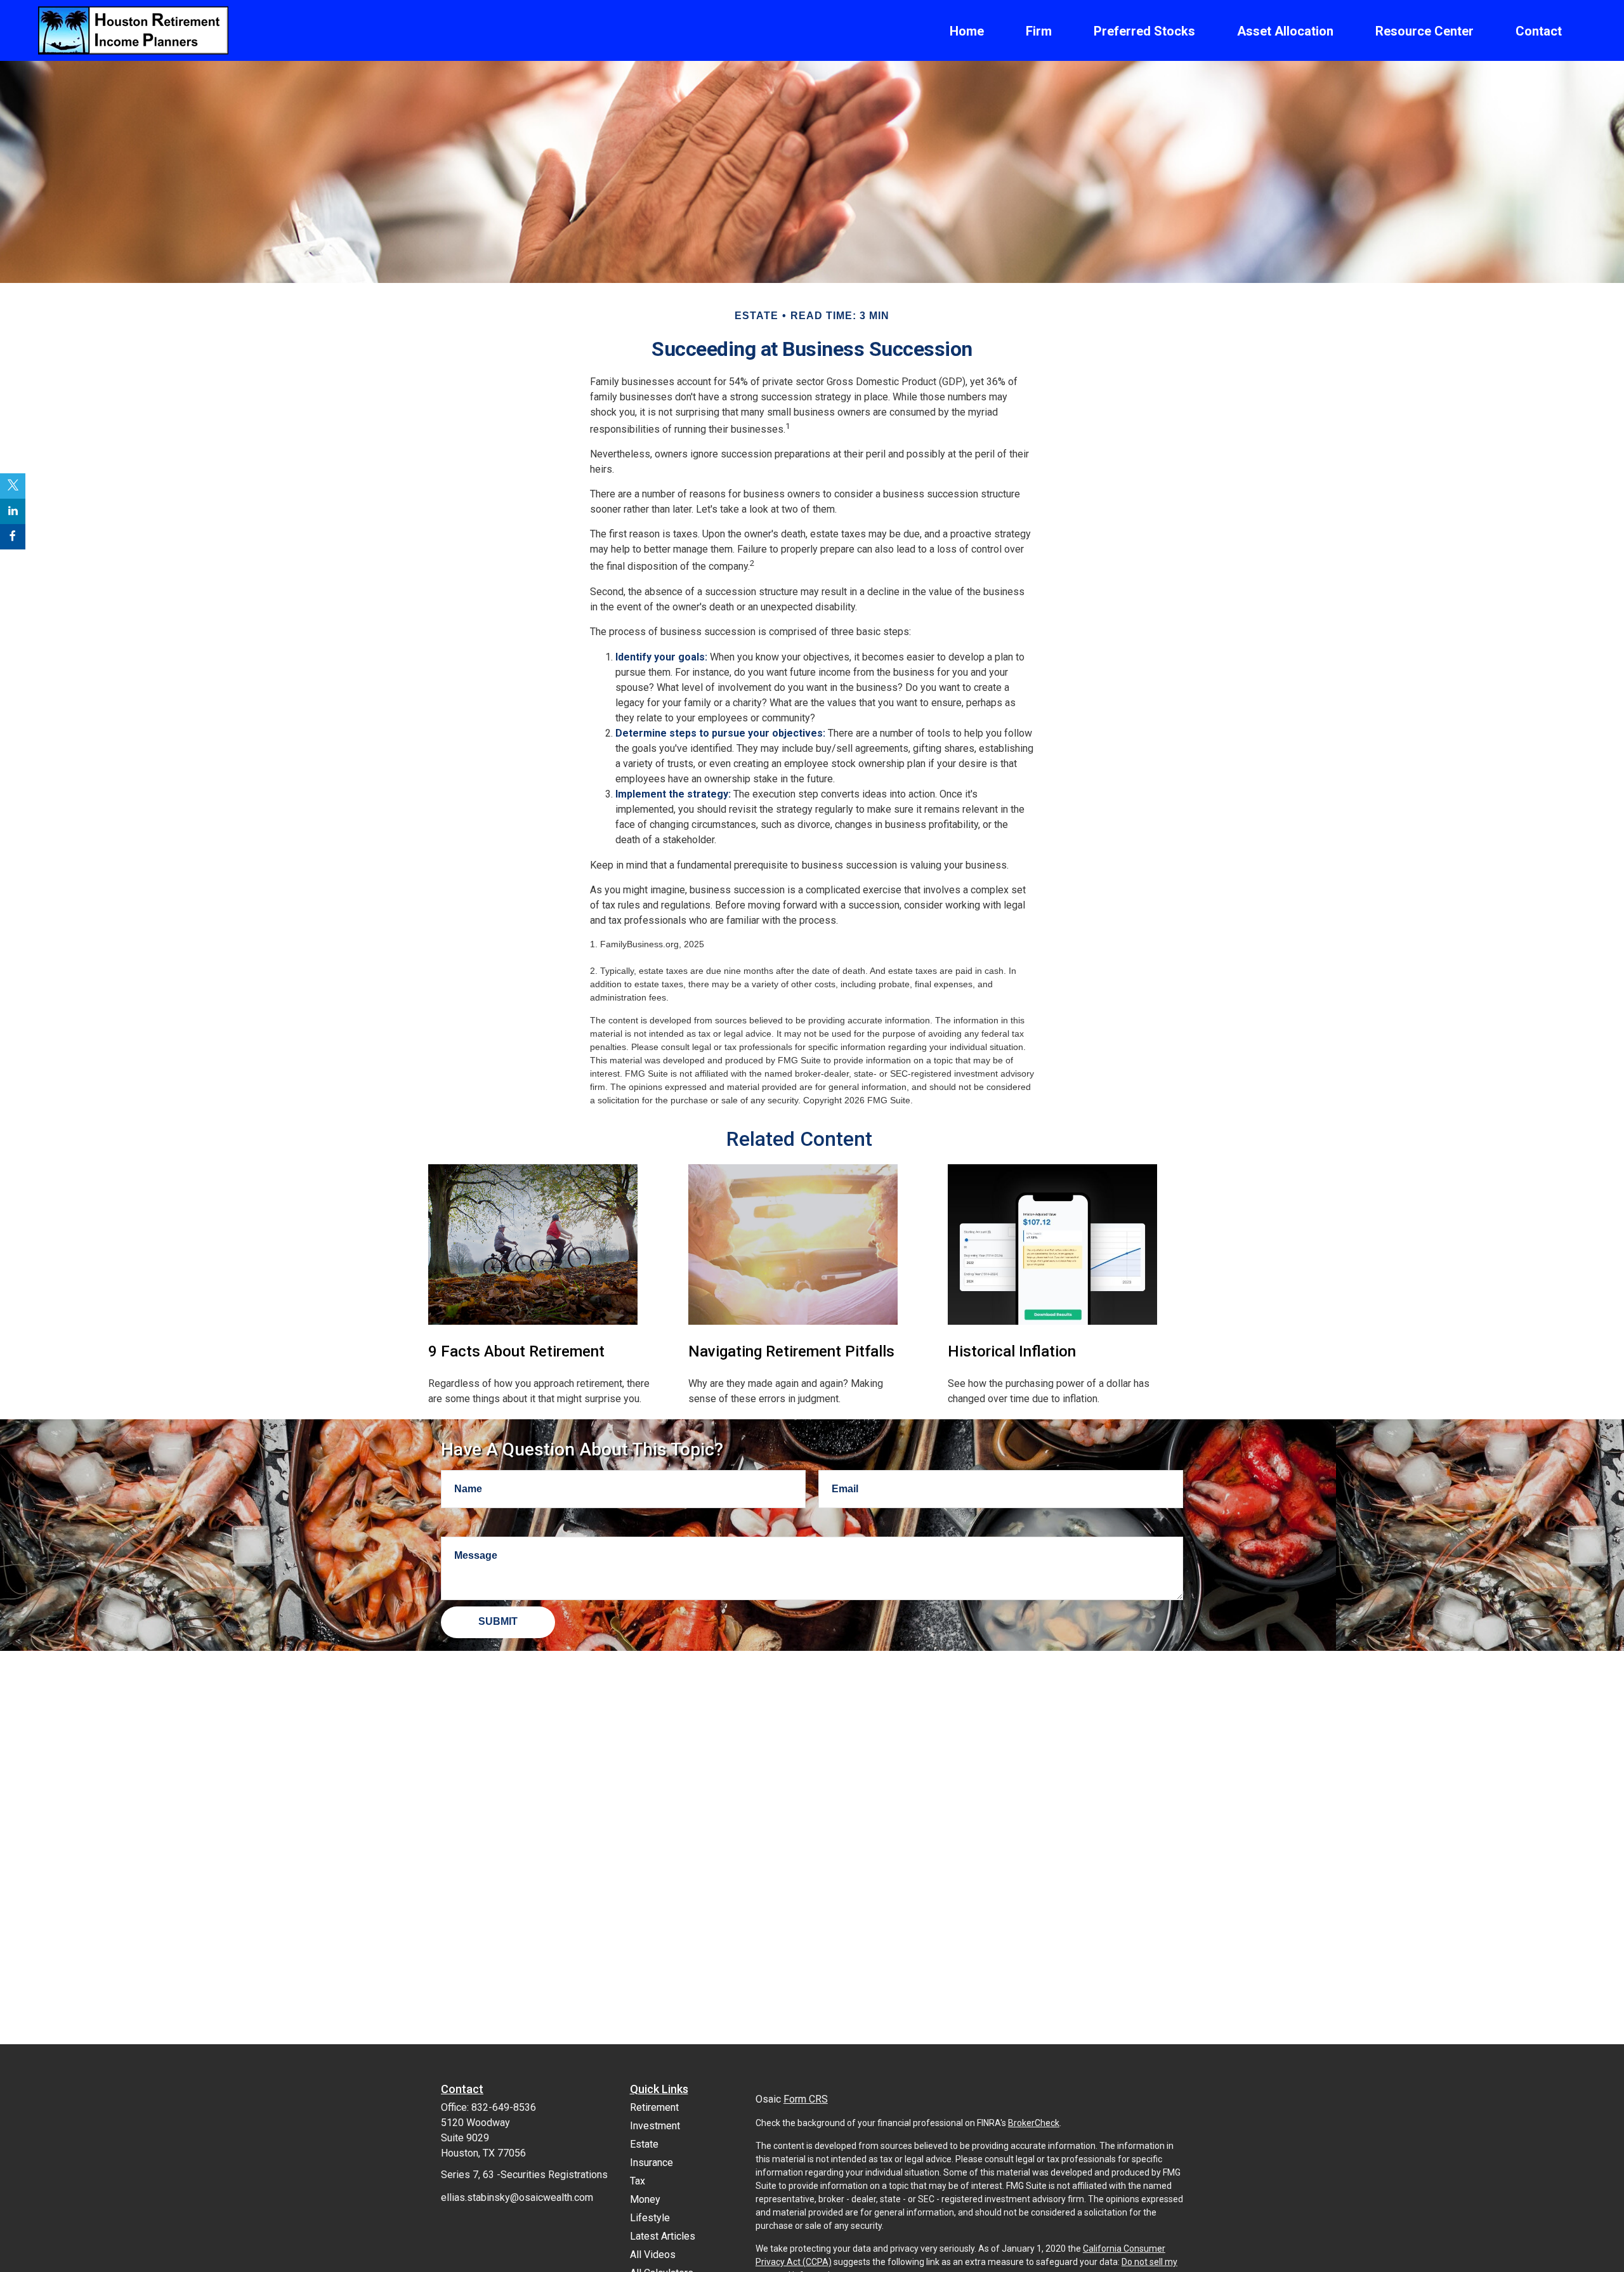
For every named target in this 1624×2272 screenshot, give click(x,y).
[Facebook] (13, 537)
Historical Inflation (1012, 1351)
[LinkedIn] (13, 511)
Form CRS (806, 2099)
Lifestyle (650, 2218)
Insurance (652, 2163)
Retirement (654, 2107)
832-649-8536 (504, 2107)
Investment (655, 2126)
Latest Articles (663, 2236)
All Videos (653, 2255)
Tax (638, 2181)
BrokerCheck (1034, 2123)
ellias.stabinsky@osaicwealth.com (517, 2197)
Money (645, 2199)
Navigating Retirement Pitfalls (791, 1351)
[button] (967, 30)
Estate (644, 2144)
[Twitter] (13, 486)
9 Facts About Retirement (516, 1351)
